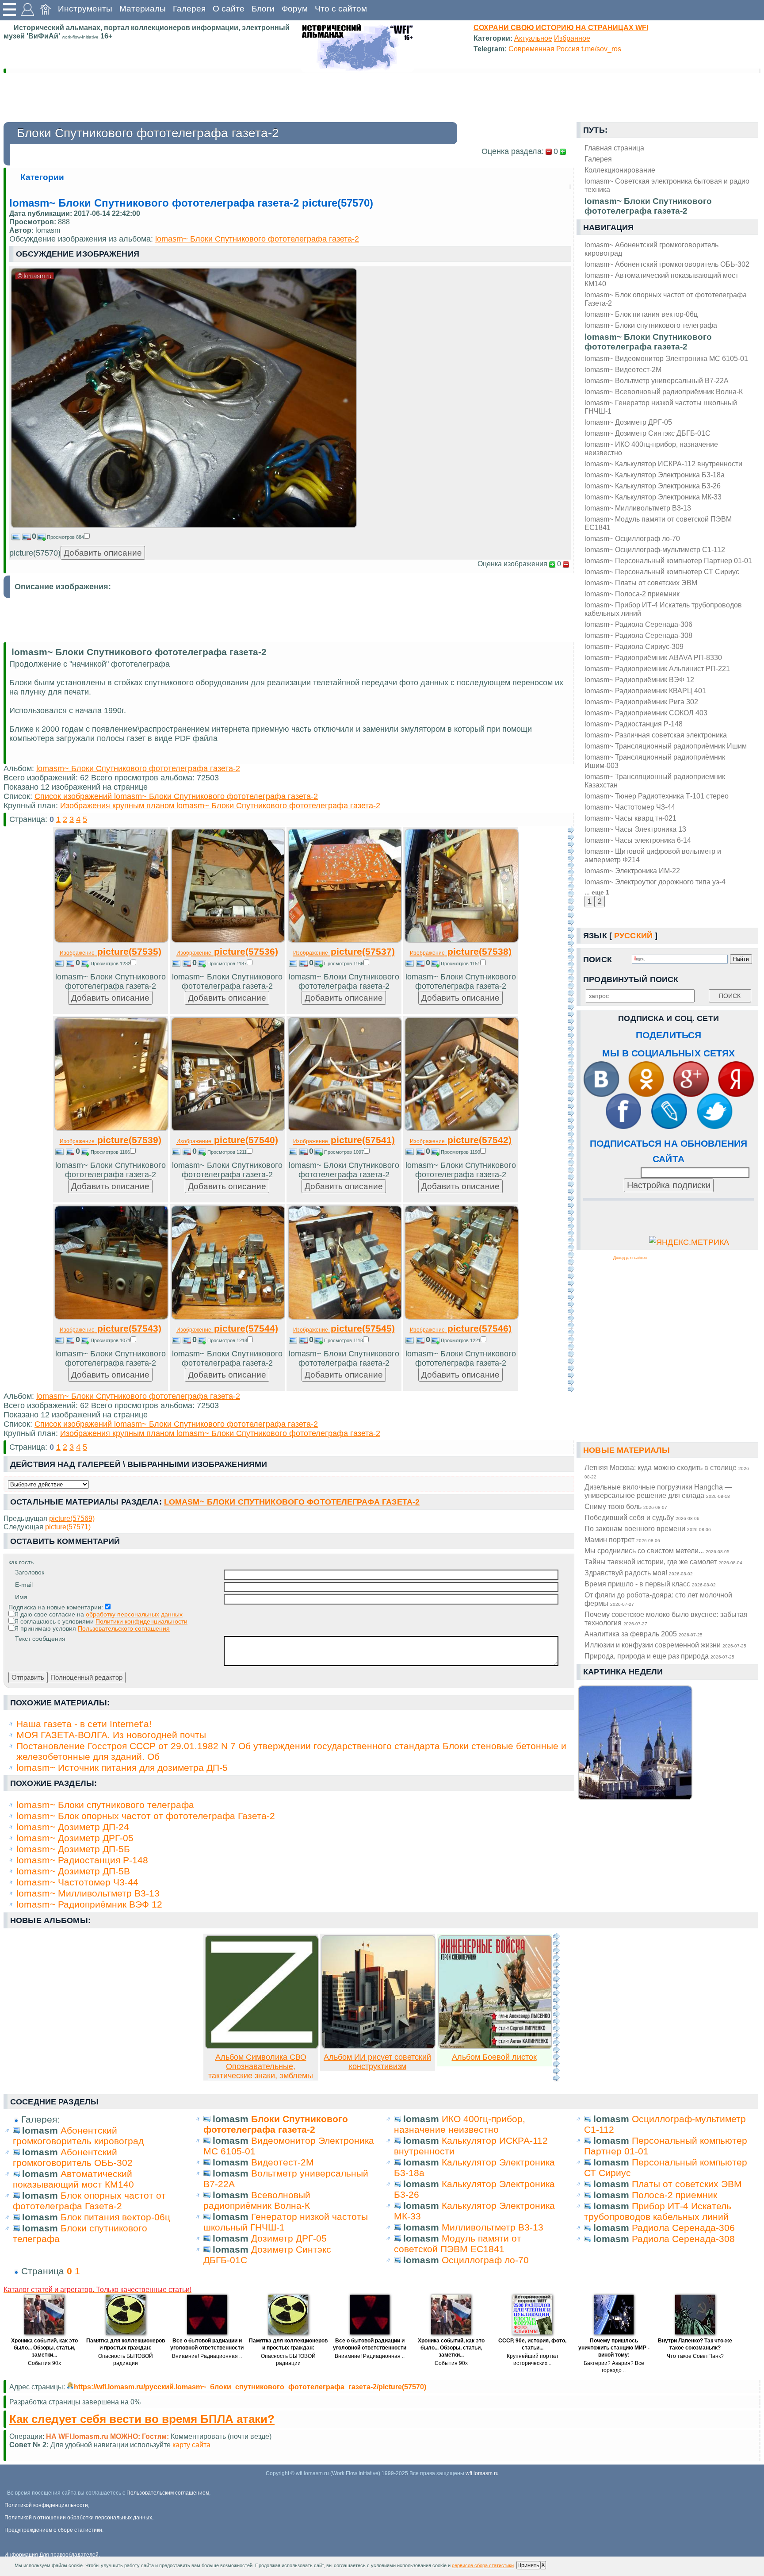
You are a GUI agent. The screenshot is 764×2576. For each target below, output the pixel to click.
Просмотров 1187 (227, 964)
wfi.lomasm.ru (482, 2473)
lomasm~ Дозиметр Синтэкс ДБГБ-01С (647, 433)
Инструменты (85, 9)
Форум (295, 9)
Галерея (189, 9)
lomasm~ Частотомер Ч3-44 (630, 807)
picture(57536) (227, 951)
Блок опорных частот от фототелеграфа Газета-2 (89, 2201)
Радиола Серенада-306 (683, 2228)
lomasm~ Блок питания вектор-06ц (641, 314)
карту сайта (191, 2445)
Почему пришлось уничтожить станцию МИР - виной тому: (614, 2348)
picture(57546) (461, 1328)
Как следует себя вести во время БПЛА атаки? (142, 2419)
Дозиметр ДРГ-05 (289, 2238)
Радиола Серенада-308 (683, 2239)
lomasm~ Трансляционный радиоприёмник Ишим (666, 746)
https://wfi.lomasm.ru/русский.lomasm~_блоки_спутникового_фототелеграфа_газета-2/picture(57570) (250, 2387)
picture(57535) (111, 951)
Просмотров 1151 (460, 964)
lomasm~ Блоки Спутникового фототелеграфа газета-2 (648, 342)
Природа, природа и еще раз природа (659, 1656)
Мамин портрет (622, 1539)
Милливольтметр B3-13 (493, 2227)
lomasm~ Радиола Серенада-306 (638, 624)
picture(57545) (344, 1328)
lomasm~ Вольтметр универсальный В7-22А (657, 380)
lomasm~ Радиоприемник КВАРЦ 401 (645, 691)
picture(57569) (72, 1518)
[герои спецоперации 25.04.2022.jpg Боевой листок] (495, 2046)
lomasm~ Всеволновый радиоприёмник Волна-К (664, 392)
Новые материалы (626, 1450)
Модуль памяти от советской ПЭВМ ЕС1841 (458, 2244)
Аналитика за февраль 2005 (644, 1634)
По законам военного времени (648, 1528)
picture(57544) (227, 1328)
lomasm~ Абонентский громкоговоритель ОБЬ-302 (667, 264)
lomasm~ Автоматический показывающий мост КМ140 (661, 279)
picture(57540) (227, 1140)
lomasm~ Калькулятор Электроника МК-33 (653, 497)
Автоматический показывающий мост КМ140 (73, 2179)
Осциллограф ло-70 (485, 2260)
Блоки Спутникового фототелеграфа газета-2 (276, 2124)
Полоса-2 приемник (674, 2195)
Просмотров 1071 (111, 1340)
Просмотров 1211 (227, 1152)
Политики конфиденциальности (141, 1621)
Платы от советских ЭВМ (687, 2184)
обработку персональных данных (134, 1614)
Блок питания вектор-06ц (115, 2217)
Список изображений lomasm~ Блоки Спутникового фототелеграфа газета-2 (176, 796)
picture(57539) (111, 1140)
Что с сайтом (341, 9)
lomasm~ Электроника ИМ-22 (632, 871)
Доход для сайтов (630, 1258)
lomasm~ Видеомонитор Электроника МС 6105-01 (666, 358)
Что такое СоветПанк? (695, 2356)
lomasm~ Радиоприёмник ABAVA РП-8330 (653, 657)
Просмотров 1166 (344, 964)
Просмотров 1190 (460, 1152)
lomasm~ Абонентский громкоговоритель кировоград (651, 249)
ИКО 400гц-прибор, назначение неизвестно (460, 2124)
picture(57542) (461, 1140)
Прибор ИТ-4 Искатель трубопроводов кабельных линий (658, 2211)
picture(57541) (344, 1140)
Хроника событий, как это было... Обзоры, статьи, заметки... (44, 2348)
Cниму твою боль (626, 1506)
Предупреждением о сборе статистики (53, 2530)
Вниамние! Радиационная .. (207, 2356)
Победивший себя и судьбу (642, 1517)
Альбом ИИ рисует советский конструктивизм (377, 2062)
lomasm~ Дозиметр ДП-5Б (73, 1849)
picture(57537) (344, 951)
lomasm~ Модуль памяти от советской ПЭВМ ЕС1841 (658, 523)
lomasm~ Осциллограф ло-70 (632, 538)
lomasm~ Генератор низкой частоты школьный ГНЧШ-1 (661, 407)
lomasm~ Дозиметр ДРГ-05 (628, 422)
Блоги (263, 9)
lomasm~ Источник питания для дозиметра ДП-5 (122, 1768)
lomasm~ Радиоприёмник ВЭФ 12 (639, 680)
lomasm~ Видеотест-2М (623, 369)
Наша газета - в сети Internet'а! (84, 1724)
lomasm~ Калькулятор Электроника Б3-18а (655, 475)
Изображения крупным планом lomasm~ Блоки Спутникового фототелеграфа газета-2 (220, 806)
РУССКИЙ (633, 936)
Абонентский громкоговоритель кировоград (78, 2136)
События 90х (44, 2363)
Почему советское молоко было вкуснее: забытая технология (666, 1618)
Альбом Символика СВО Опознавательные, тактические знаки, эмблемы (261, 2066)
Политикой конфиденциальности (46, 2505)
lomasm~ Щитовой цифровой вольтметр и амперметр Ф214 (653, 855)
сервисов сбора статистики (483, 2565)
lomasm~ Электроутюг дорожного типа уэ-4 (655, 882)
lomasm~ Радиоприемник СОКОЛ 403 (646, 713)
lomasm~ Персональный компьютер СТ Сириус (662, 572)
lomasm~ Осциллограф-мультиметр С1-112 (655, 549)
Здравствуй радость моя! (639, 1573)
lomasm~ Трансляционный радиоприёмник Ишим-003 (655, 761)
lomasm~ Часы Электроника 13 (635, 829)
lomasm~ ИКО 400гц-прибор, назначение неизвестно (651, 448)
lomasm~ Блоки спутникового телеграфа (651, 325)
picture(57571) (68, 1527)
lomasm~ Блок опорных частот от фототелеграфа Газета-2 (666, 299)
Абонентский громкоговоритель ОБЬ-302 (73, 2157)
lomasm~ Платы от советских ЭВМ (641, 583)
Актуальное (533, 38)
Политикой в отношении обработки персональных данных (78, 2518)
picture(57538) (461, 951)
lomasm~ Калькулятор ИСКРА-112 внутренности (663, 464)
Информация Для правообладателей (52, 2555)
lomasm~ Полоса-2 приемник (632, 594)
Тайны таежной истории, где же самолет (663, 1562)
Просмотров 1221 (461, 1340)
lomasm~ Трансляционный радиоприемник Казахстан (655, 781)
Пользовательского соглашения (124, 1628)
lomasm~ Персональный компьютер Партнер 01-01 (668, 561)
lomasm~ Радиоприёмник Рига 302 (641, 702)
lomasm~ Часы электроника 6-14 (638, 840)
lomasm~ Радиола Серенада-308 (638, 635)
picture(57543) (111, 1328)
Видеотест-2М (283, 2162)
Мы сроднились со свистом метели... (657, 1551)
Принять (528, 2565)
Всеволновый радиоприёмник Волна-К (257, 2200)
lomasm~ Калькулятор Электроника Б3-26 (653, 486)
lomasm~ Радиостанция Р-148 (634, 724)
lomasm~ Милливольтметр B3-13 (638, 508)
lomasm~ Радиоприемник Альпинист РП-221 (657, 668)
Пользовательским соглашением (168, 2493)
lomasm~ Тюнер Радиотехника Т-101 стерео (657, 796)
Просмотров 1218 (227, 1340)
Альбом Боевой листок (494, 2057)
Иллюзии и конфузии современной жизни (665, 1645)
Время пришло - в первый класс (650, 1584)
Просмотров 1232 (111, 964)
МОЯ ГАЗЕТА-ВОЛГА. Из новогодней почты (111, 1735)
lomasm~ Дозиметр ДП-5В (73, 1871)
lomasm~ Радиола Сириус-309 (634, 646)
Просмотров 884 (65, 537)
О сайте (229, 9)
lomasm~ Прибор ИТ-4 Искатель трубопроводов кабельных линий (663, 609)
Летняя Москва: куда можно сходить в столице (667, 1471)
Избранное (572, 38)
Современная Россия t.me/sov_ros (565, 49)
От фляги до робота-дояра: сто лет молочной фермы (658, 1599)
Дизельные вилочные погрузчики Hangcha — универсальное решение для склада (658, 1491)
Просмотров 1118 (344, 1340)
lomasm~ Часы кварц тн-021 (630, 818)
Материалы (143, 9)
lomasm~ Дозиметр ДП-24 (73, 1827)
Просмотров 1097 (344, 1152)
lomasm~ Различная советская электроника (656, 735)
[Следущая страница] (571, 1109)
